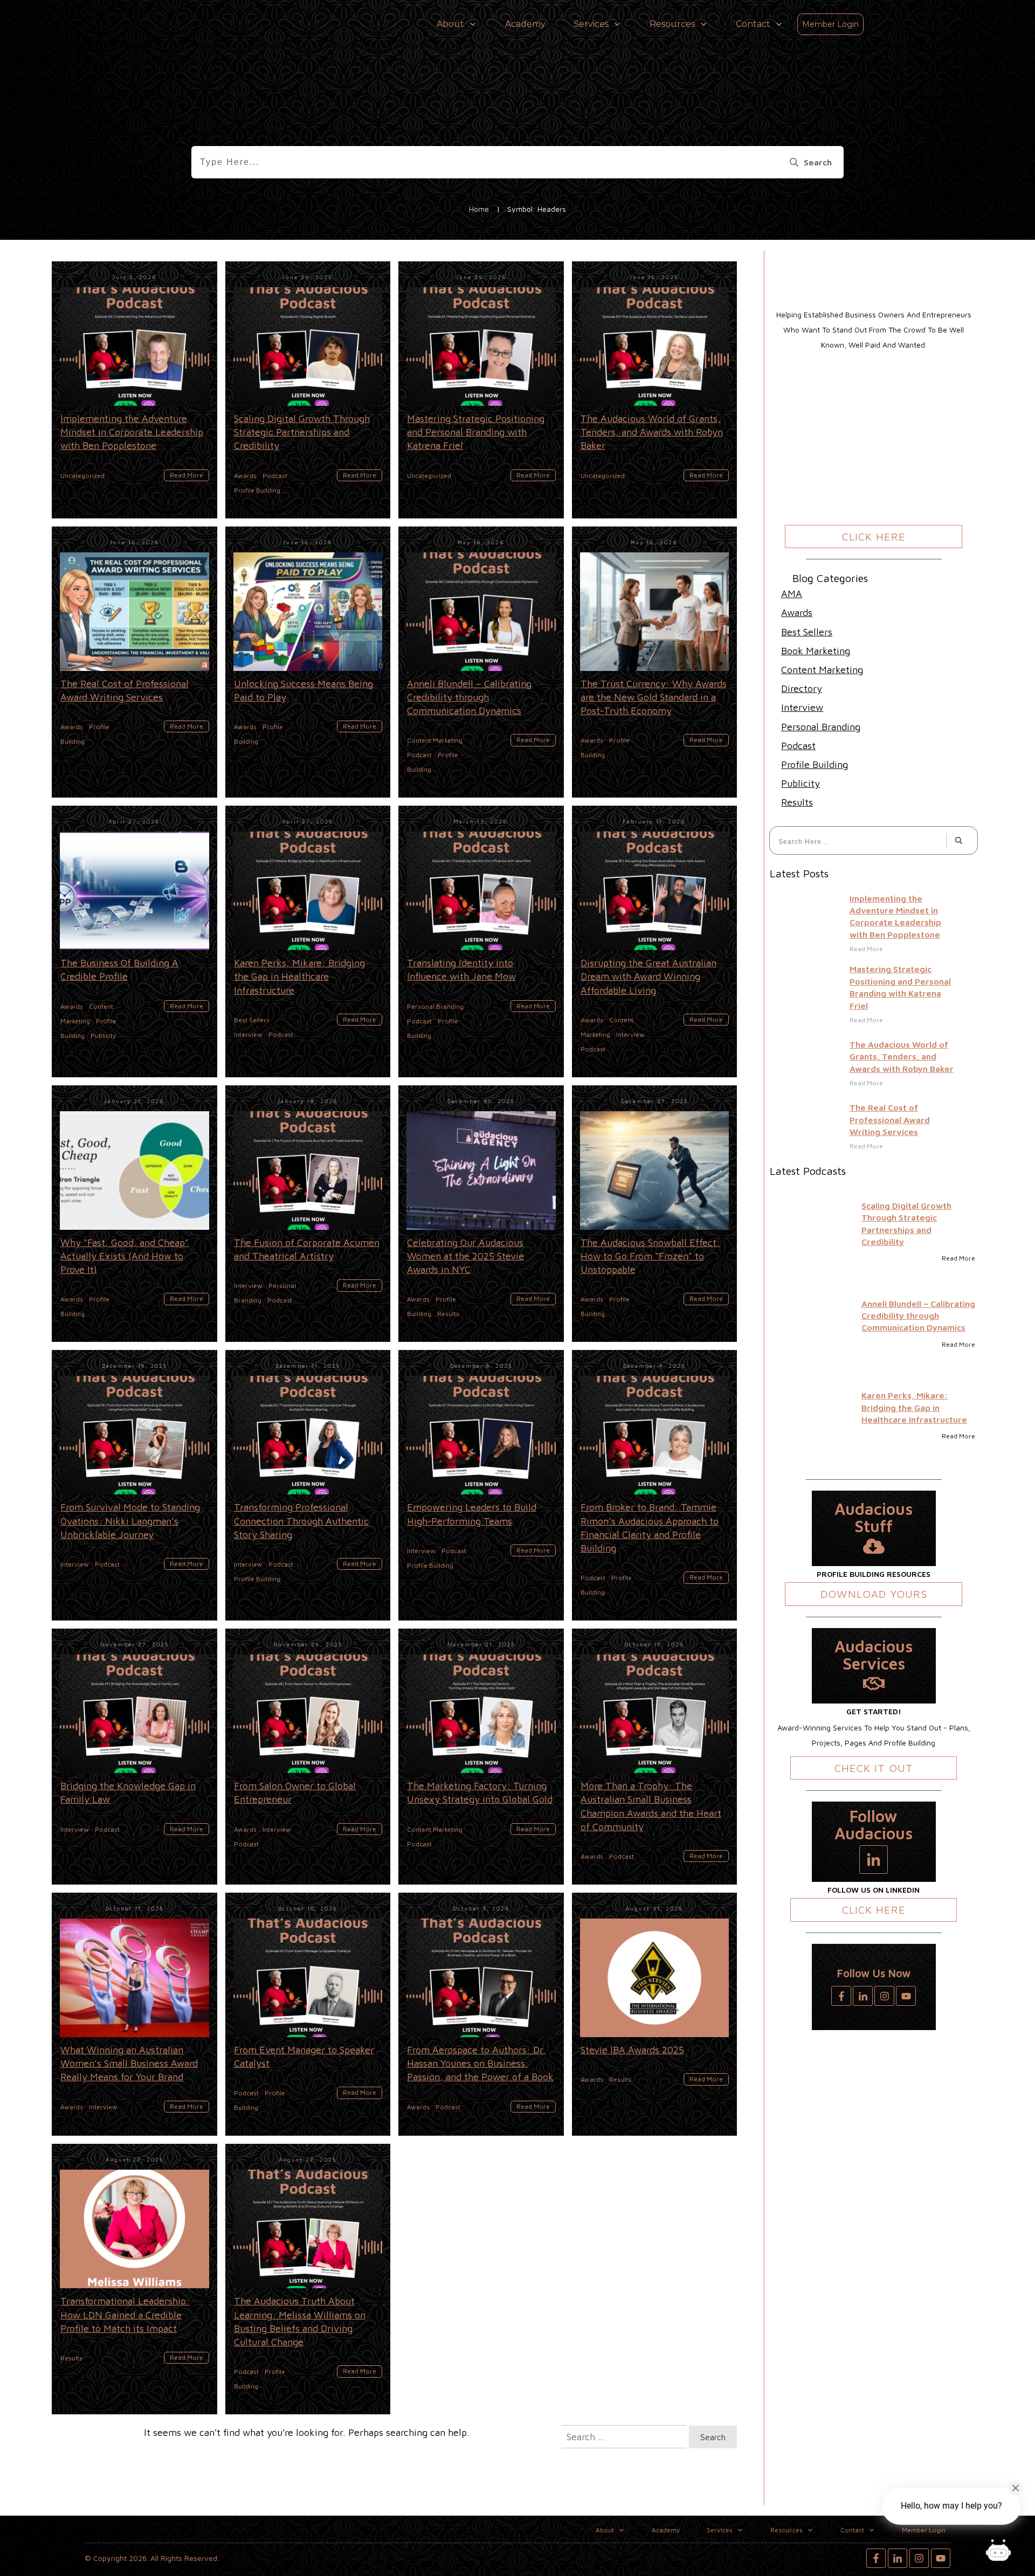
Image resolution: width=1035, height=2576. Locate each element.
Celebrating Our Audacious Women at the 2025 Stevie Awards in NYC (481, 1214)
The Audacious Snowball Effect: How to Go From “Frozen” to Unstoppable (655, 1214)
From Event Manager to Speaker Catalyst (308, 2014)
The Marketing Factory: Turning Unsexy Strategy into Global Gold (481, 1757)
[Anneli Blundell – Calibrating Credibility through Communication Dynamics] (811, 1324)
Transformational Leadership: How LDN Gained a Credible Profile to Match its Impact (134, 2279)
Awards (797, 612)
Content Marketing (822, 670)
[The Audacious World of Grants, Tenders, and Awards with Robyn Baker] (817, 1069)
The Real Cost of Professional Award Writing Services (134, 662)
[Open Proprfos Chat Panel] (998, 2552)
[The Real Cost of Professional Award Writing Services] (817, 1126)
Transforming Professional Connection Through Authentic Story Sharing (308, 1485)
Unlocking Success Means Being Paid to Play (308, 662)
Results (797, 802)
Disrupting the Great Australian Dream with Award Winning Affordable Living (655, 941)
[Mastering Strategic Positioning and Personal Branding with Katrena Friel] (817, 998)
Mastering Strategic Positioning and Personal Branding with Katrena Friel (481, 390)
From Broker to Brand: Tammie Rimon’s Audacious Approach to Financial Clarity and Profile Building (655, 1485)
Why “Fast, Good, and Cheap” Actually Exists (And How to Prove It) (134, 1214)
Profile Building (815, 764)
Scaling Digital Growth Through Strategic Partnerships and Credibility (308, 390)
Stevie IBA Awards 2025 (655, 2014)
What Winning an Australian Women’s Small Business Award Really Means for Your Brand (134, 2014)
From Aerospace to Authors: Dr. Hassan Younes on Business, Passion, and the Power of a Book (481, 2014)
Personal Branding (821, 727)
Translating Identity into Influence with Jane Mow (481, 941)
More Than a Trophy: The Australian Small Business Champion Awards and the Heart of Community (655, 1757)
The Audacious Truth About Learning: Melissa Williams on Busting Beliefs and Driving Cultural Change (308, 2279)
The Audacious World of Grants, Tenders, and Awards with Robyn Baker (655, 390)
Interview (802, 707)
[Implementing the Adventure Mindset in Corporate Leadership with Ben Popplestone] (817, 927)
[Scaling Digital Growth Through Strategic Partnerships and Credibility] (811, 1232)
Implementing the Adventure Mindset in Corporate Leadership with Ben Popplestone (134, 390)
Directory (802, 688)
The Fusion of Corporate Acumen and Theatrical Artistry (308, 1214)
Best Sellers (807, 632)
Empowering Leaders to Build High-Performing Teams (481, 1485)
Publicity (801, 783)
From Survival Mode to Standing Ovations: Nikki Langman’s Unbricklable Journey (134, 1485)
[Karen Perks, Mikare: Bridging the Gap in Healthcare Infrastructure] (811, 1416)
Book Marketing (816, 651)
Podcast (798, 746)
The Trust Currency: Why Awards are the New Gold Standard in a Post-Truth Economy (655, 662)
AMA (792, 594)
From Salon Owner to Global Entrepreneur (308, 1757)
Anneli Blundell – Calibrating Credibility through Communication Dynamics (481, 662)
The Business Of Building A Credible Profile (134, 941)
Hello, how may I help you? (951, 2506)
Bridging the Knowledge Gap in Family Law (134, 1757)
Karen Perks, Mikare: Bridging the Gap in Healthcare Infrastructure (308, 941)
